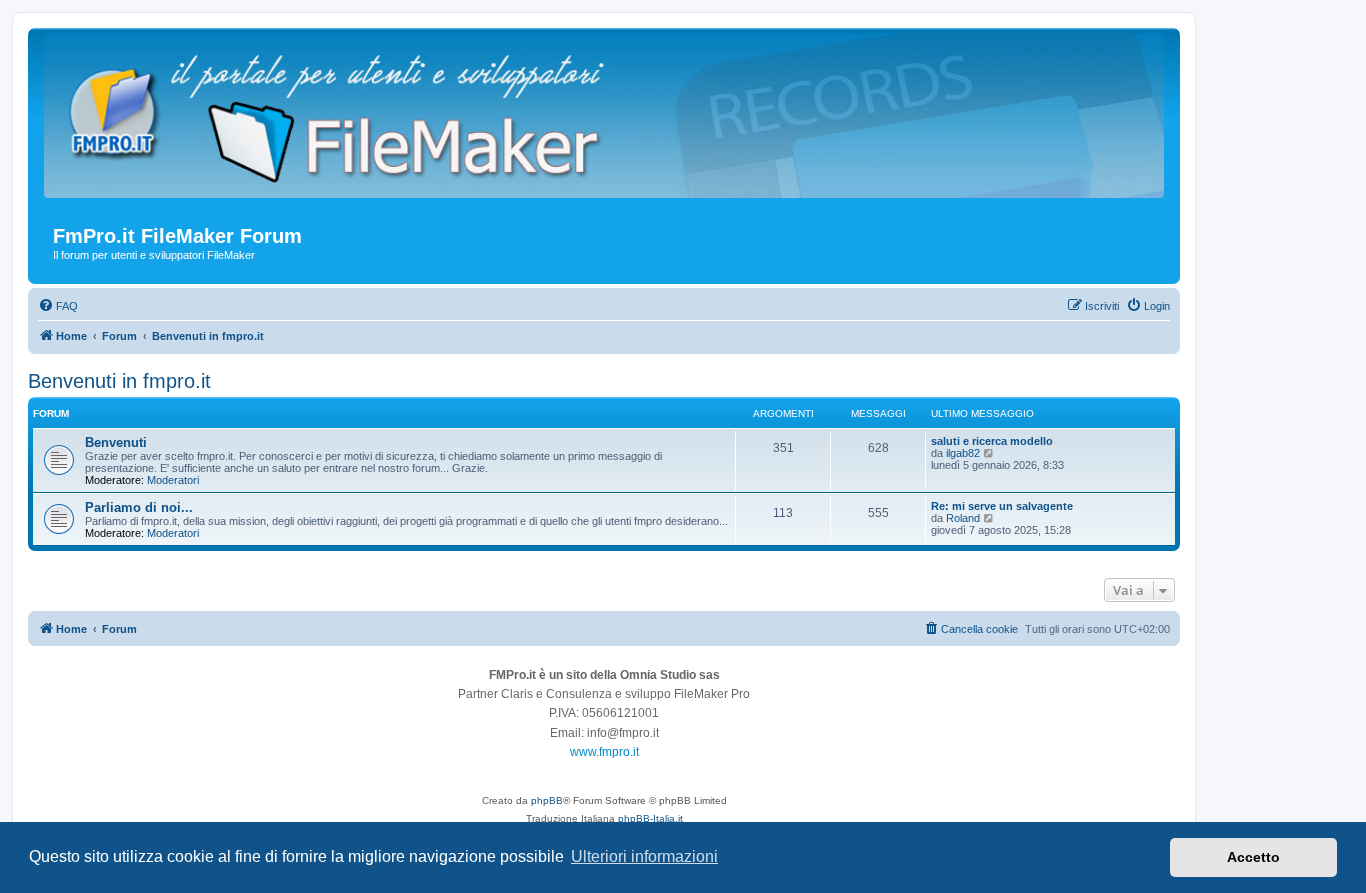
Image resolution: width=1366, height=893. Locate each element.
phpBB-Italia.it (650, 818)
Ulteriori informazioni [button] (644, 856)
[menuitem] (58, 306)
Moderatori (173, 480)
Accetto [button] (1253, 857)
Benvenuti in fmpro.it (119, 381)
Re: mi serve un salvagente (1002, 506)
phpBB (547, 800)
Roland (963, 518)
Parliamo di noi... (139, 507)
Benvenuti (116, 442)
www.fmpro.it (604, 752)
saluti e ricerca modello (992, 441)
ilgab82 (963, 453)
